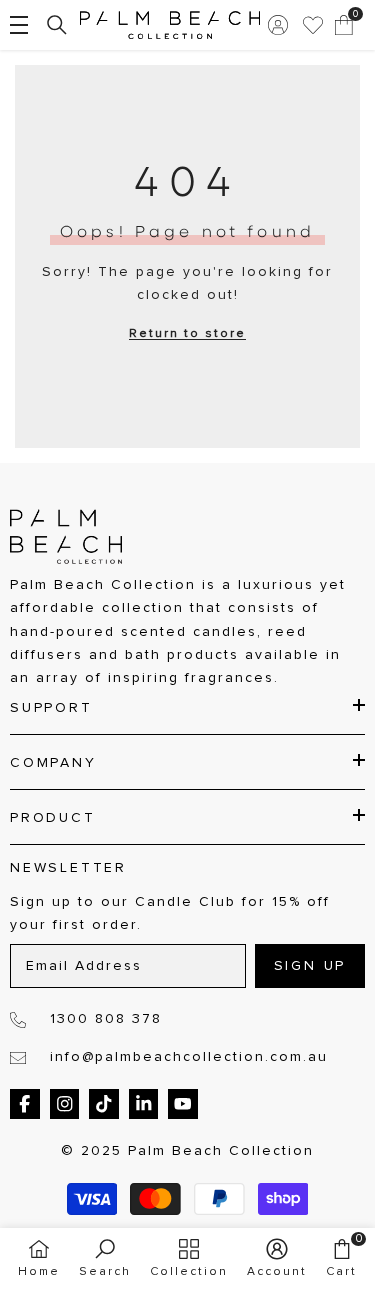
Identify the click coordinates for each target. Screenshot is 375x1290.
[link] (105, 1258)
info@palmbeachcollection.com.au (189, 1057)
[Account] (278, 25)
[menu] (19, 25)
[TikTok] (104, 1104)
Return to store (187, 334)
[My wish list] (313, 25)
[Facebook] (25, 1104)
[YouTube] (183, 1104)
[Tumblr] (144, 1104)
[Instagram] (65, 1104)
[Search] (57, 25)
